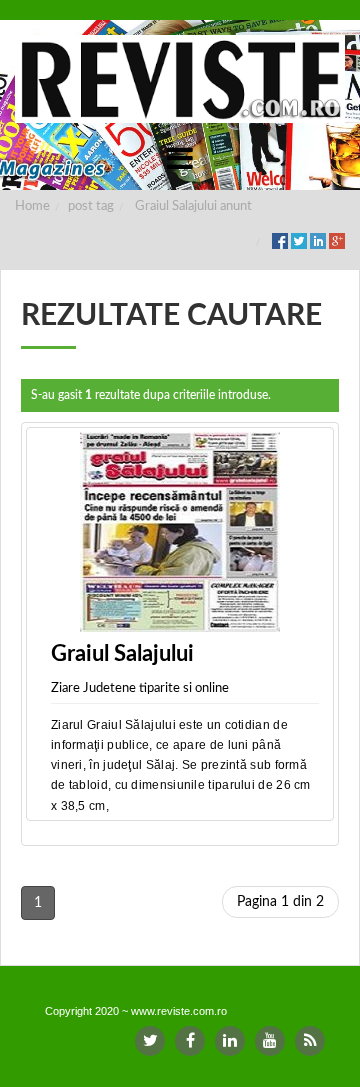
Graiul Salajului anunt (193, 206)
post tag (91, 206)
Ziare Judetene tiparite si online (140, 688)
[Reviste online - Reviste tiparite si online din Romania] (180, 79)
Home (32, 206)
